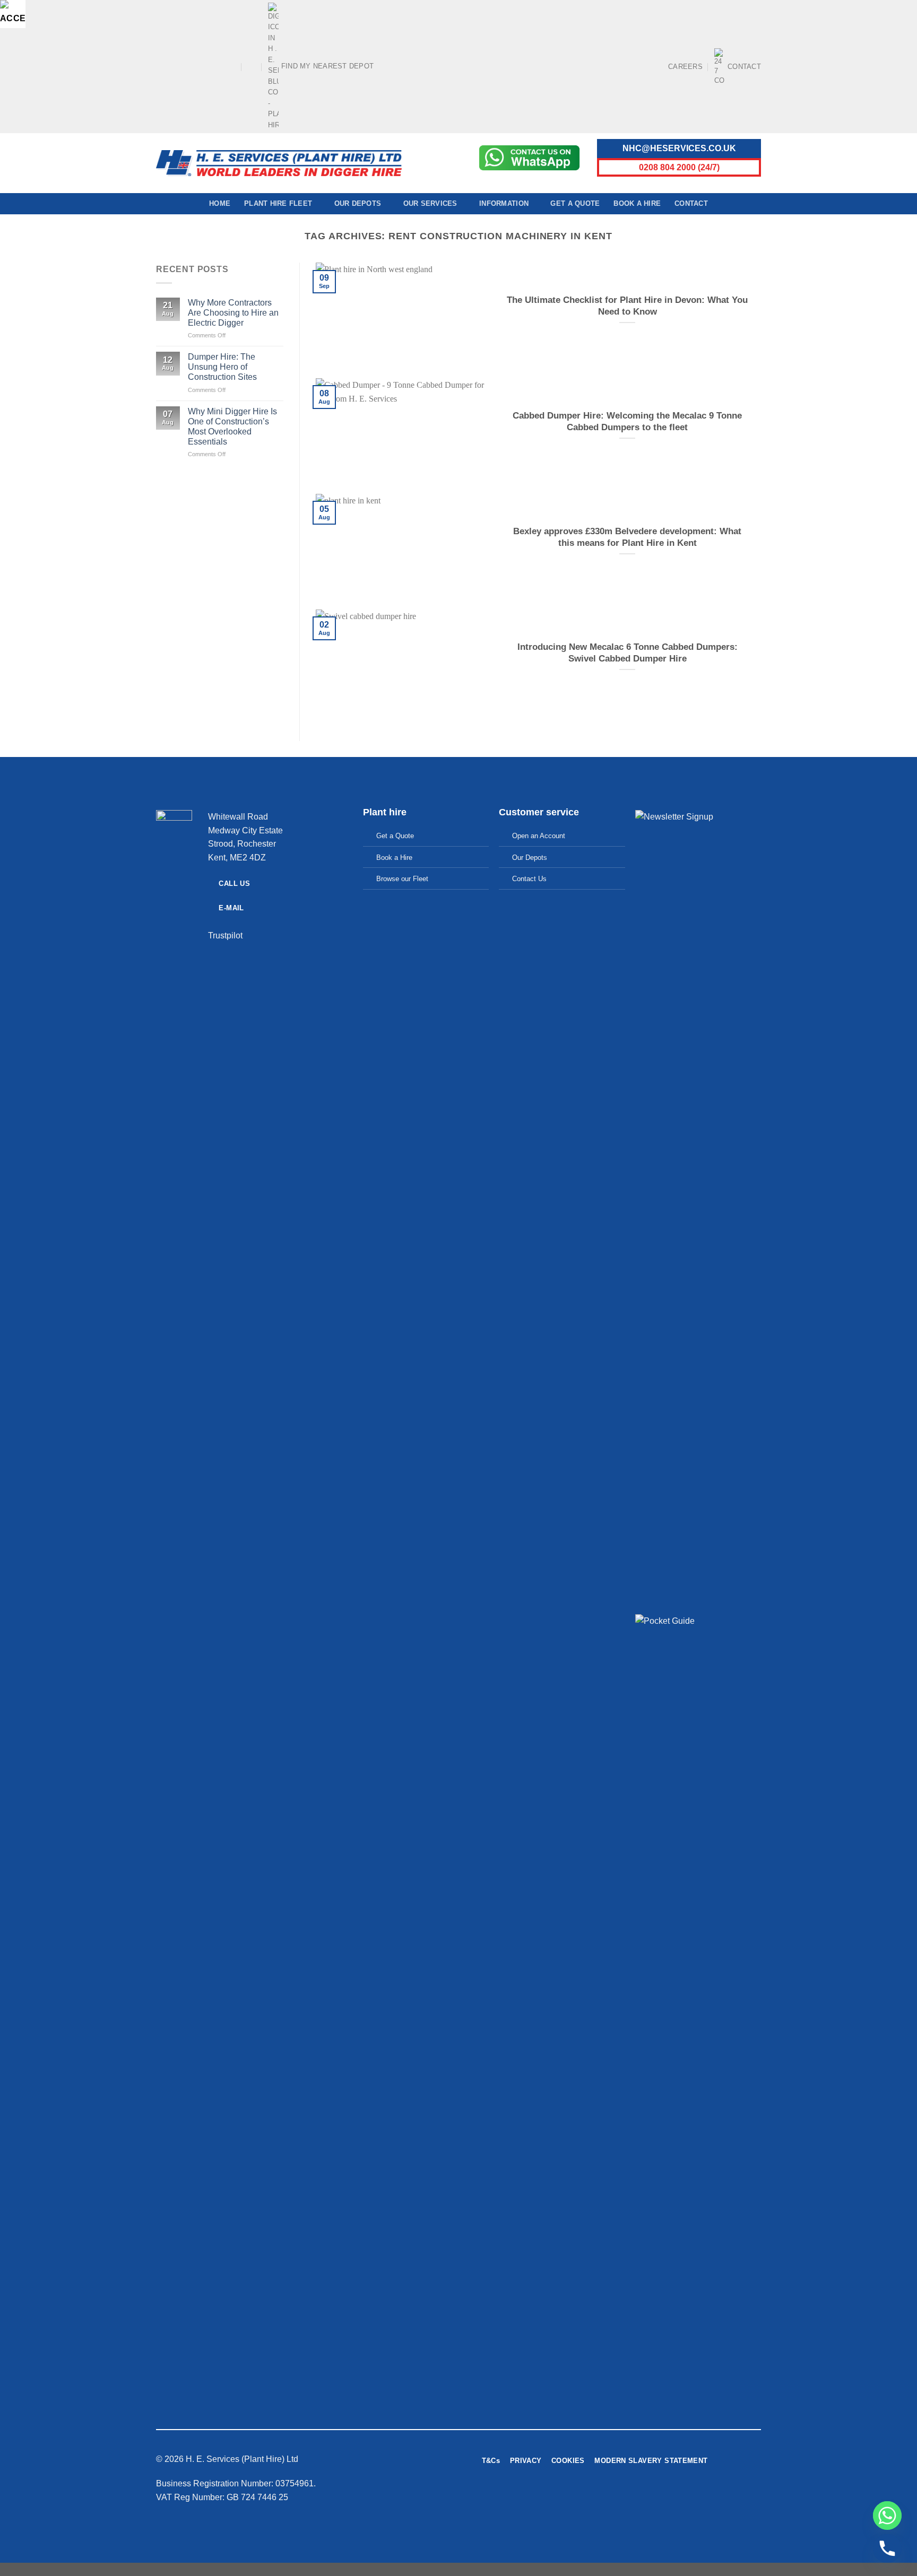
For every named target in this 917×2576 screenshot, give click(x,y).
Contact (744, 67)
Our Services (430, 203)
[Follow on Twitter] (664, 2500)
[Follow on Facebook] (161, 66)
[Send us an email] (202, 66)
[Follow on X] (192, 66)
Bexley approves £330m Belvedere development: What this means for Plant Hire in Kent (627, 537)
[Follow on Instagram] (171, 66)
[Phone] (887, 2548)
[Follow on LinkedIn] (222, 66)
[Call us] (212, 66)
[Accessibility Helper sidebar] (13, 13)
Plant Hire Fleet (278, 203)
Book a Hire (637, 203)
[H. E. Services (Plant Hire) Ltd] (279, 163)
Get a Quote (575, 203)
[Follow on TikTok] (181, 66)
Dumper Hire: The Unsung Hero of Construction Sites (222, 367)
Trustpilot (225, 935)
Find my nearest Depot (327, 66)
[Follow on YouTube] (232, 66)
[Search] (252, 66)
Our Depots (358, 203)
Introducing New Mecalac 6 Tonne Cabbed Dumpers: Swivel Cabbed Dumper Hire (628, 653)
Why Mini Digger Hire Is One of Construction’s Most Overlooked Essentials (232, 427)
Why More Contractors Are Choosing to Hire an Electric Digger (233, 313)
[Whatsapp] (887, 2516)
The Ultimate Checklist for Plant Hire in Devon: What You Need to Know (627, 306)
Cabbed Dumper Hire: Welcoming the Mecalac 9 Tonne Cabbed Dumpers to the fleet (627, 421)
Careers (685, 67)
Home (220, 203)
